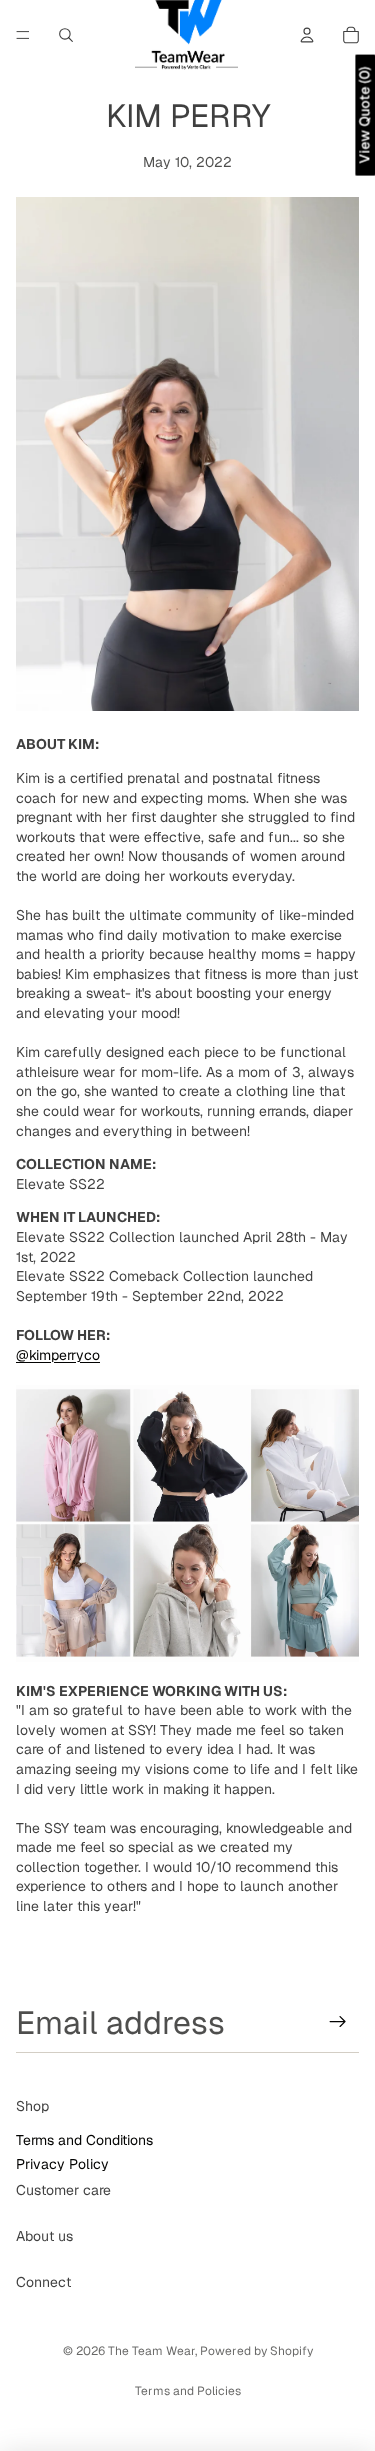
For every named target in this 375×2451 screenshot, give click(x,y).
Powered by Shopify (256, 2351)
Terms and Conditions (84, 2140)
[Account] (307, 35)
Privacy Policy (62, 2163)
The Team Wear (151, 2351)
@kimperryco (58, 1355)
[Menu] (23, 35)
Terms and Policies (188, 2391)
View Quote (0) (364, 115)
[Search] (66, 35)
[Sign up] (338, 2022)
